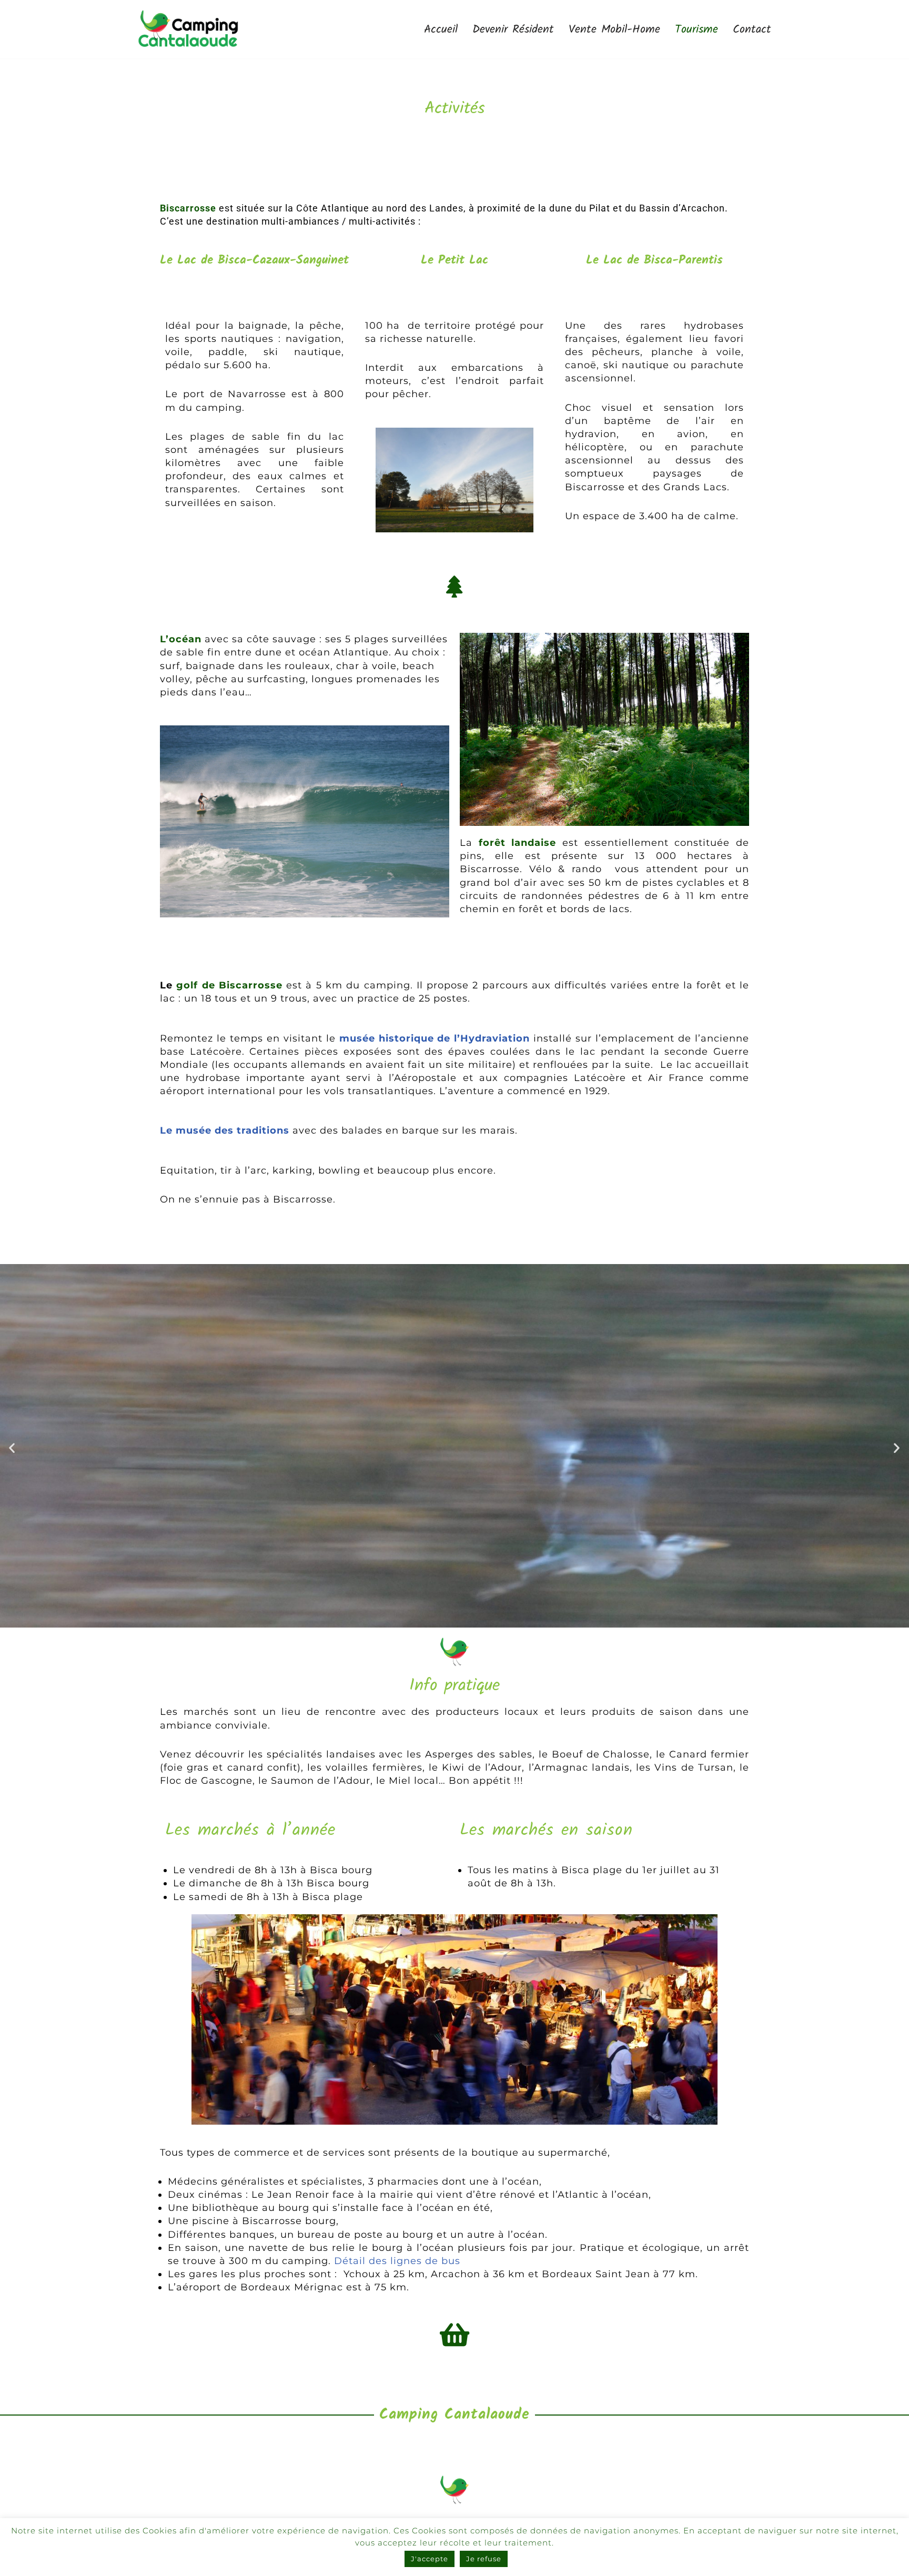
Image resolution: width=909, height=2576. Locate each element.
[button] (12, 1448)
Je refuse (484, 2559)
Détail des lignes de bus (397, 2261)
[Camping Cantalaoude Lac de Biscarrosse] (188, 29)
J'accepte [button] (430, 2559)
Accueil (441, 29)
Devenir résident (513, 29)
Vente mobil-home (614, 29)
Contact (752, 29)
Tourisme (696, 29)
